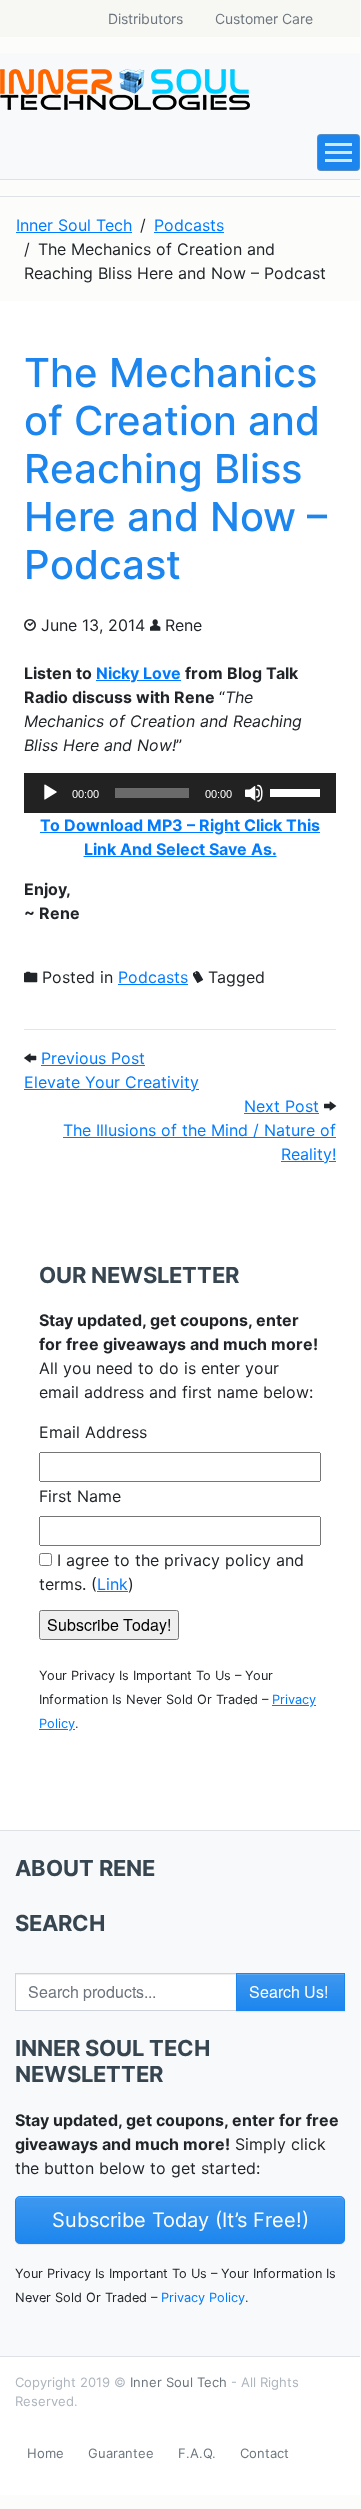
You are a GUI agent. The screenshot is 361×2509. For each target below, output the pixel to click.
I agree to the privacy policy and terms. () (171, 1572)
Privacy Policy (203, 2297)
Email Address (93, 1432)
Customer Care (264, 18)
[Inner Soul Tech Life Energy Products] (125, 89)
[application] (180, 793)
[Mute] (254, 793)
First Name (80, 1496)
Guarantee (121, 2453)
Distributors (145, 18)
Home (45, 2453)
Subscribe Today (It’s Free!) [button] (180, 2220)
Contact (264, 2453)
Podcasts (153, 977)
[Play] (50, 793)
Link (112, 1584)
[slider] (298, 791)
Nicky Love (138, 673)
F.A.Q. (197, 2453)
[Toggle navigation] (338, 152)
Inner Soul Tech (178, 2382)
